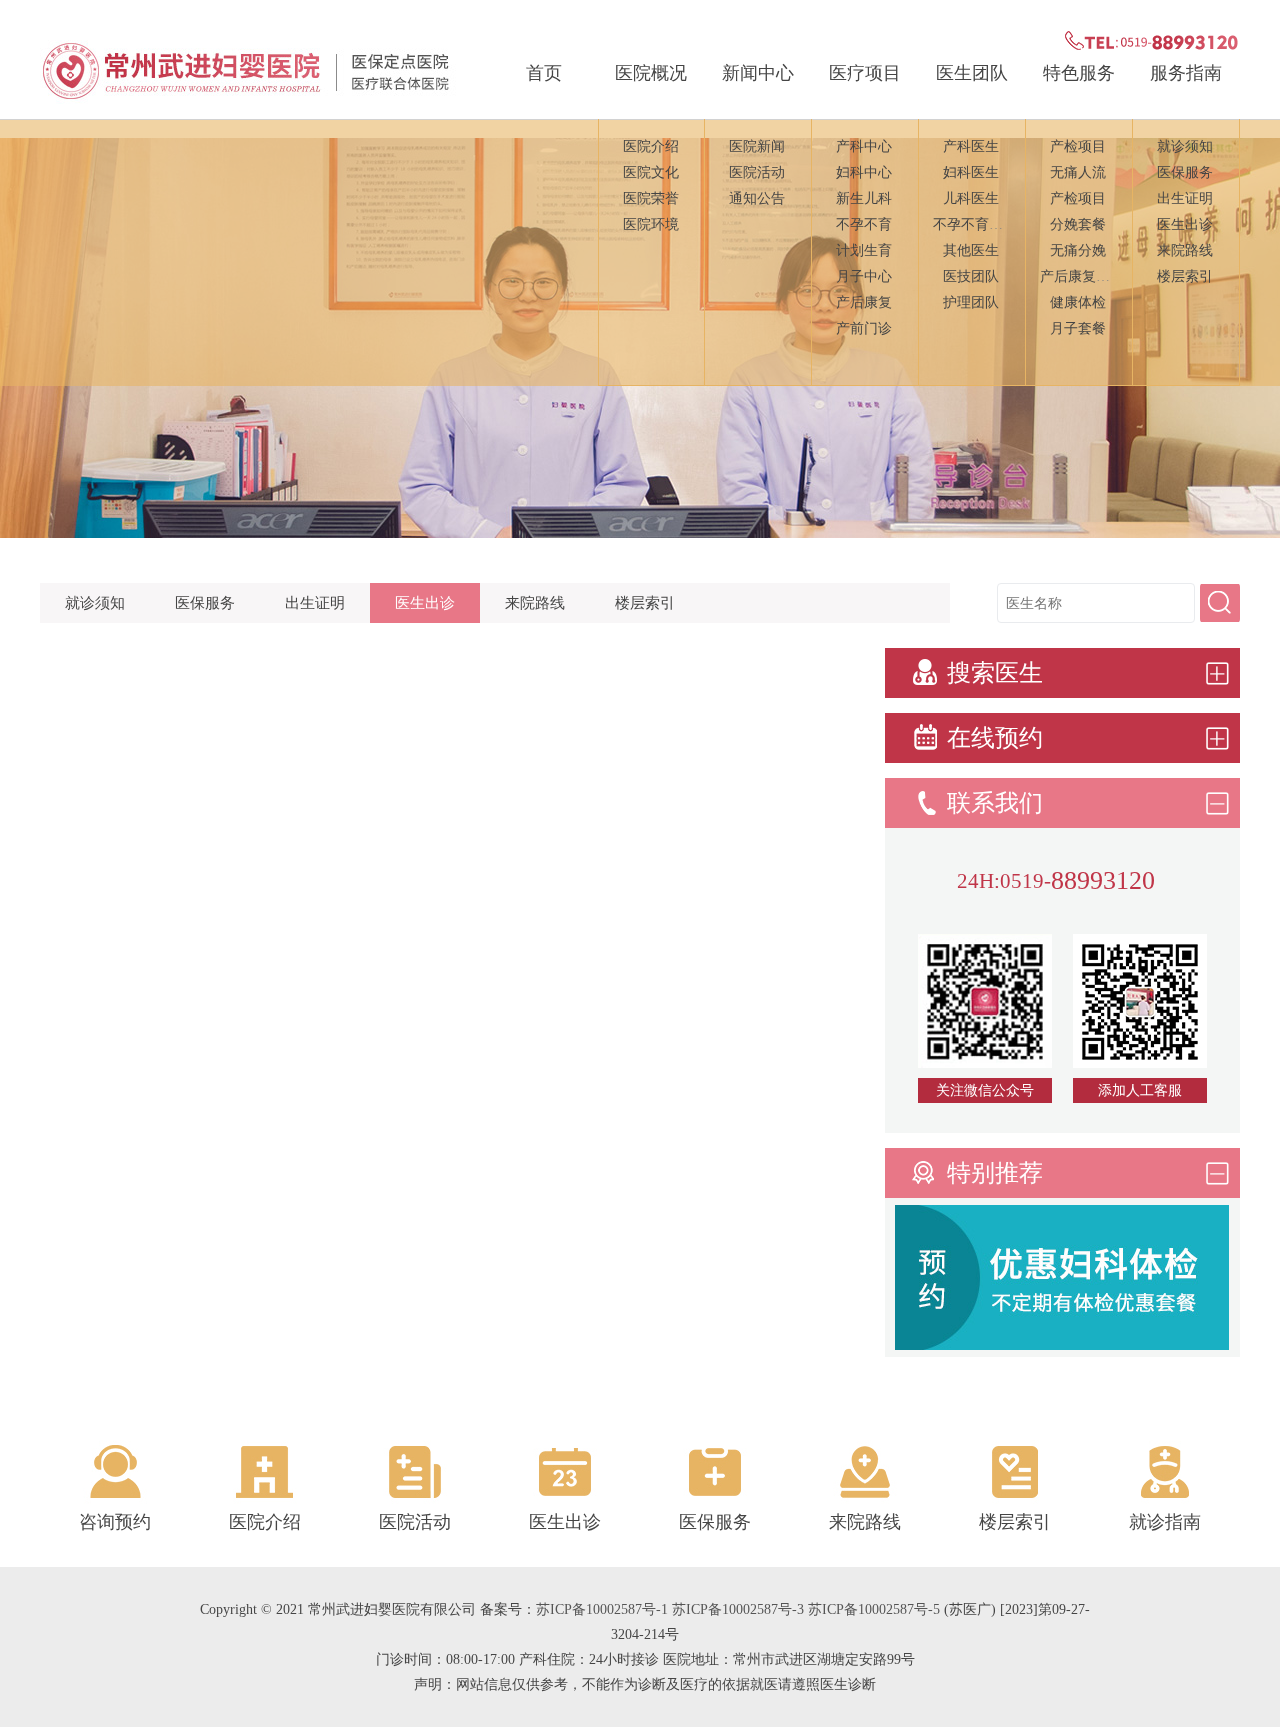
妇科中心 (864, 172)
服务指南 (1186, 73)
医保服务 (1185, 172)
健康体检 (1078, 302)
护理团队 (971, 302)
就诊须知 (1185, 146)
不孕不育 (864, 224)
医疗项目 (865, 73)
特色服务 (1079, 73)
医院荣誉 (651, 198)
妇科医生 (971, 172)
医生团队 (972, 73)
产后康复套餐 (1082, 276)
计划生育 (864, 250)
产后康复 (864, 302)
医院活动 (757, 172)
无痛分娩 (1078, 250)
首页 (544, 73)
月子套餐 (1078, 328)
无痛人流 (1078, 172)
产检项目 (1078, 146)
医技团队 (971, 276)
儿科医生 (971, 198)
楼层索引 (1185, 276)
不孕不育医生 (975, 224)
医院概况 (651, 73)
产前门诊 (864, 328)
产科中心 (864, 146)
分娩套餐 (1078, 224)
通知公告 (757, 198)
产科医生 (971, 146)
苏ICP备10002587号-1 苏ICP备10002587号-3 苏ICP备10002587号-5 (738, 1609)
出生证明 (1185, 198)
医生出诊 (1185, 224)
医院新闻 (757, 146)
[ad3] (1062, 1344)
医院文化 (651, 172)
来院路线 (1185, 250)
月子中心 (864, 276)
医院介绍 (651, 146)
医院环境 (651, 224)
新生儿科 (864, 198)
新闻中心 (758, 73)
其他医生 (971, 250)
